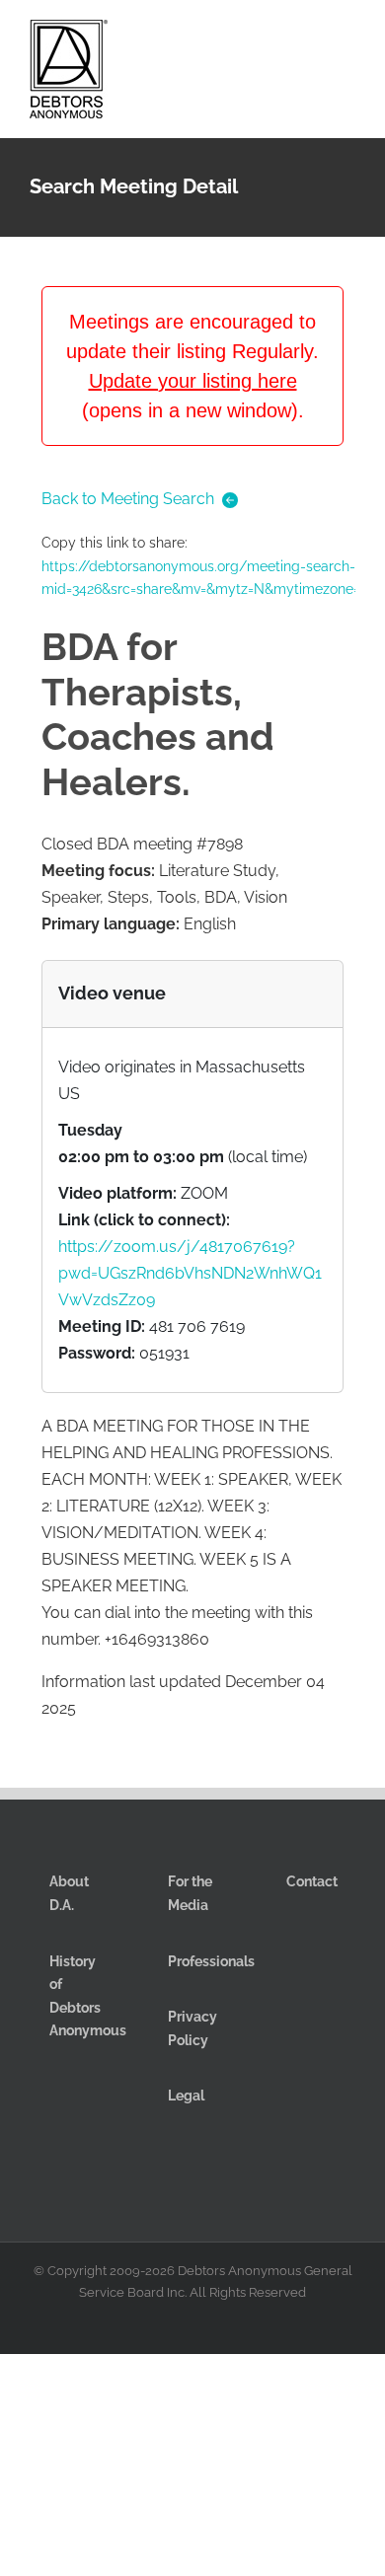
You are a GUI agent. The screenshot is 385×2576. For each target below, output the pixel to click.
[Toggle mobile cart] (276, 38)
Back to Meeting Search (128, 499)
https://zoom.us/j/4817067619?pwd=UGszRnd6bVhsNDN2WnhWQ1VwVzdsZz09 (190, 1273)
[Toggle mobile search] (312, 38)
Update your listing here (193, 381)
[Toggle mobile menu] (347, 38)
